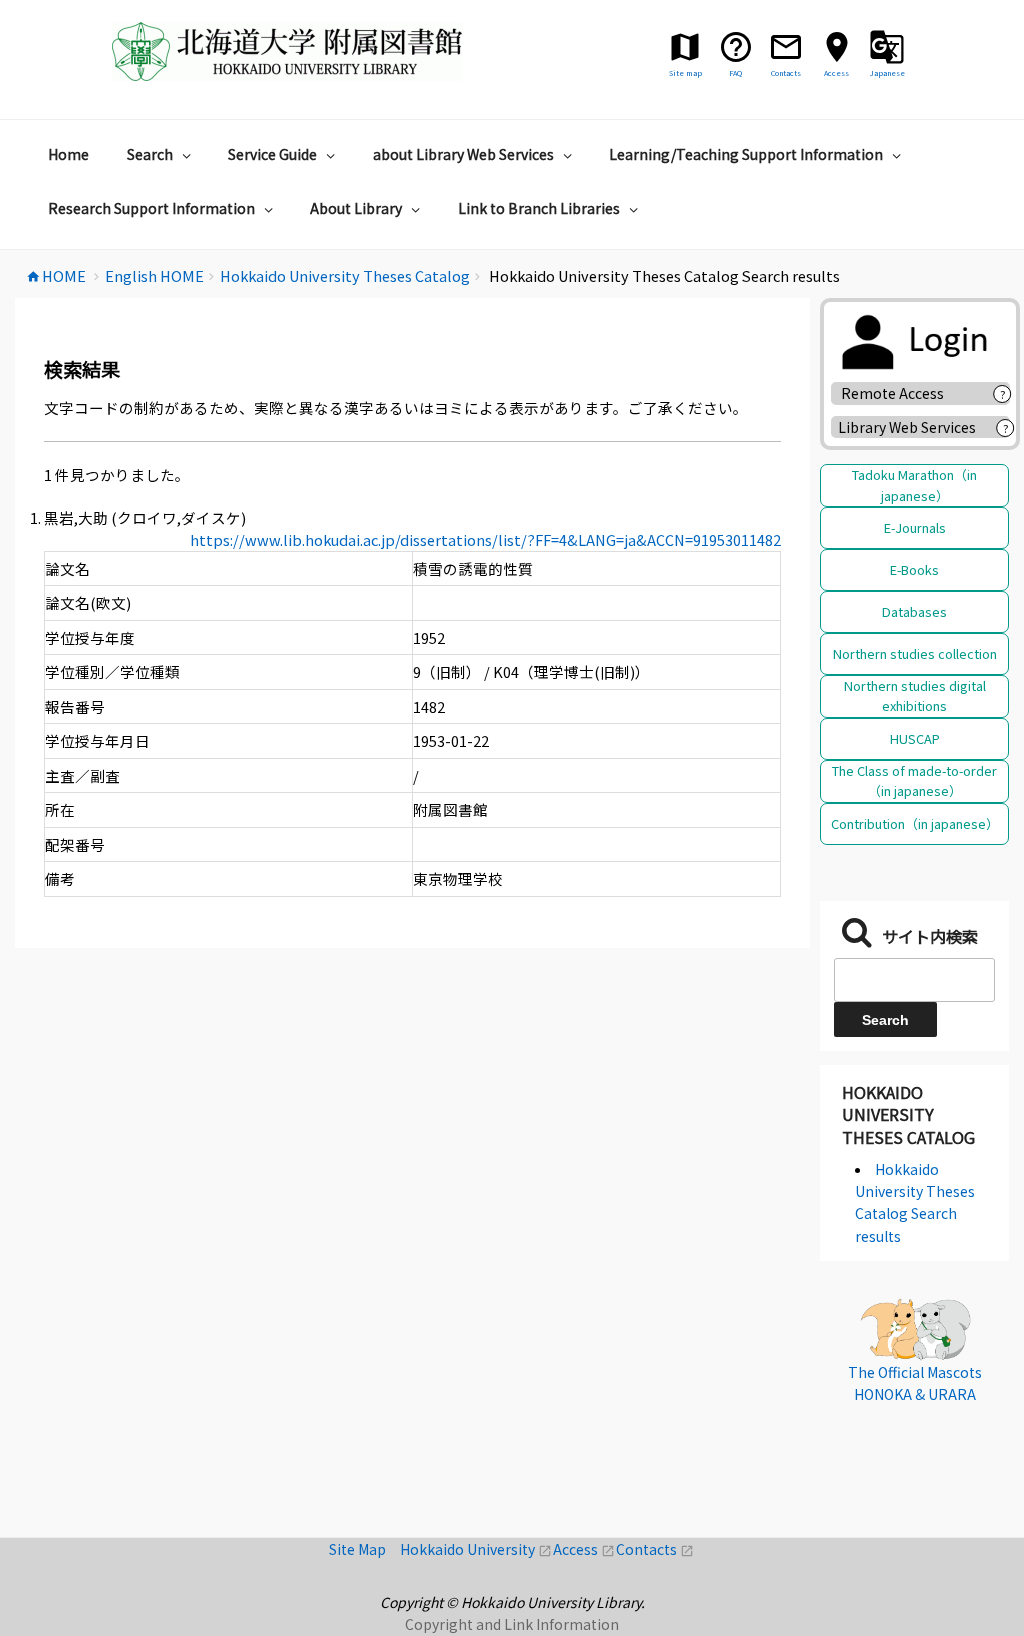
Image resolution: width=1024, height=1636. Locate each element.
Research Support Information (151, 208)
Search (150, 154)
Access (584, 1549)
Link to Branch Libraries (539, 208)
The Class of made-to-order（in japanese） (914, 780)
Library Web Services (907, 427)
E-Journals (915, 527)
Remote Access (899, 393)
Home (68, 154)
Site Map (364, 1549)
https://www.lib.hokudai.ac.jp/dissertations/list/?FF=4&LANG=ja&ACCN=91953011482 (485, 539)
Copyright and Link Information (512, 1624)
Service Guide (272, 154)
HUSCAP (915, 738)
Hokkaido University (476, 1549)
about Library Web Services (463, 154)
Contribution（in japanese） (915, 823)
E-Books (914, 569)
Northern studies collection (915, 653)
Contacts (655, 1549)
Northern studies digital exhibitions (915, 695)
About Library (356, 208)
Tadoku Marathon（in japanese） (914, 484)
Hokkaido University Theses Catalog (908, 1114)
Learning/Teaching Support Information (746, 154)
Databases (914, 611)
